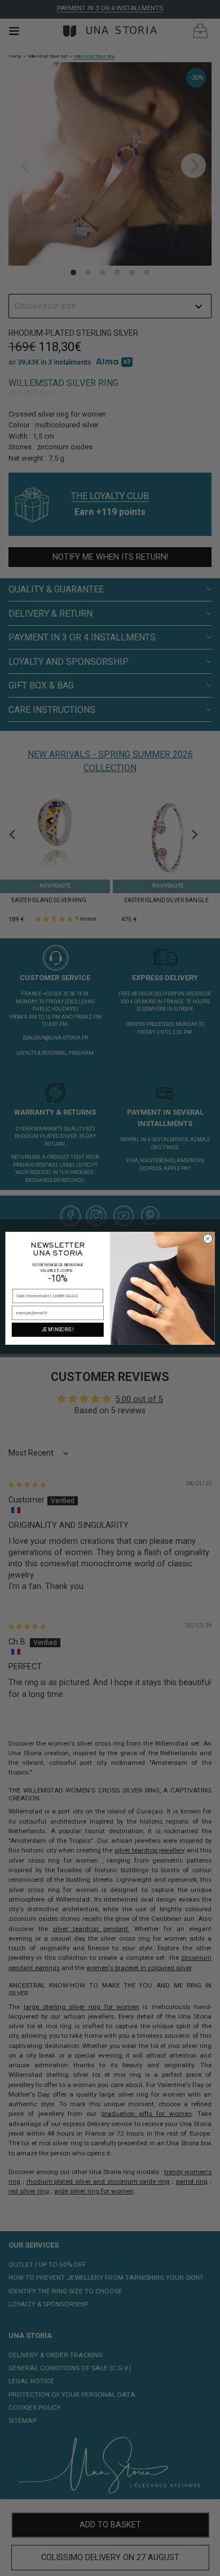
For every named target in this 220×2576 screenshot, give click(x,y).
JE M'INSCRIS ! (58, 1330)
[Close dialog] (208, 1238)
